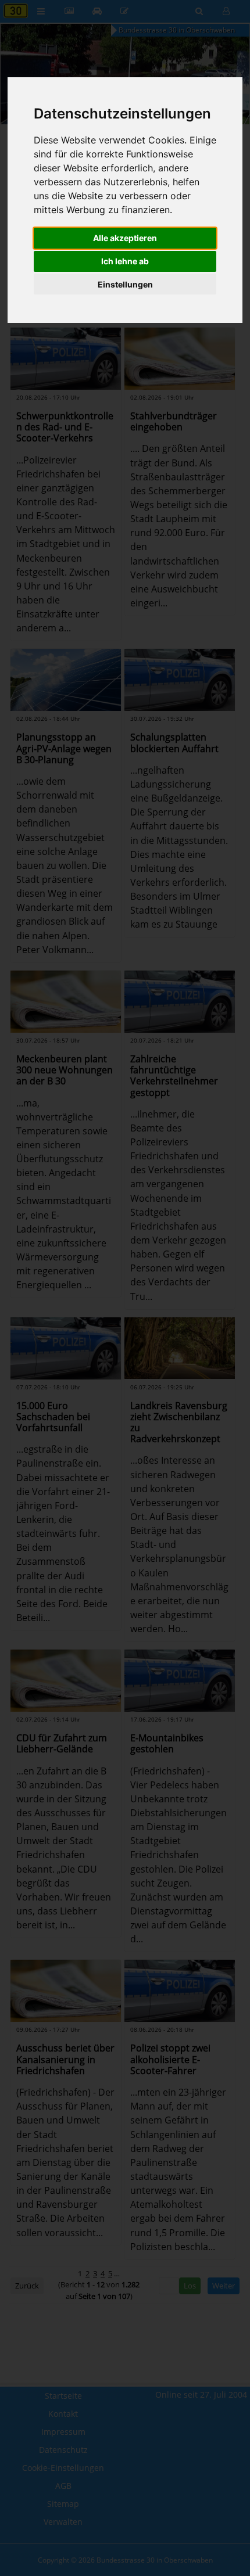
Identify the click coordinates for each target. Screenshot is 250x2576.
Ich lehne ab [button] (125, 261)
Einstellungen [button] (125, 284)
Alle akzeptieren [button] (125, 238)
